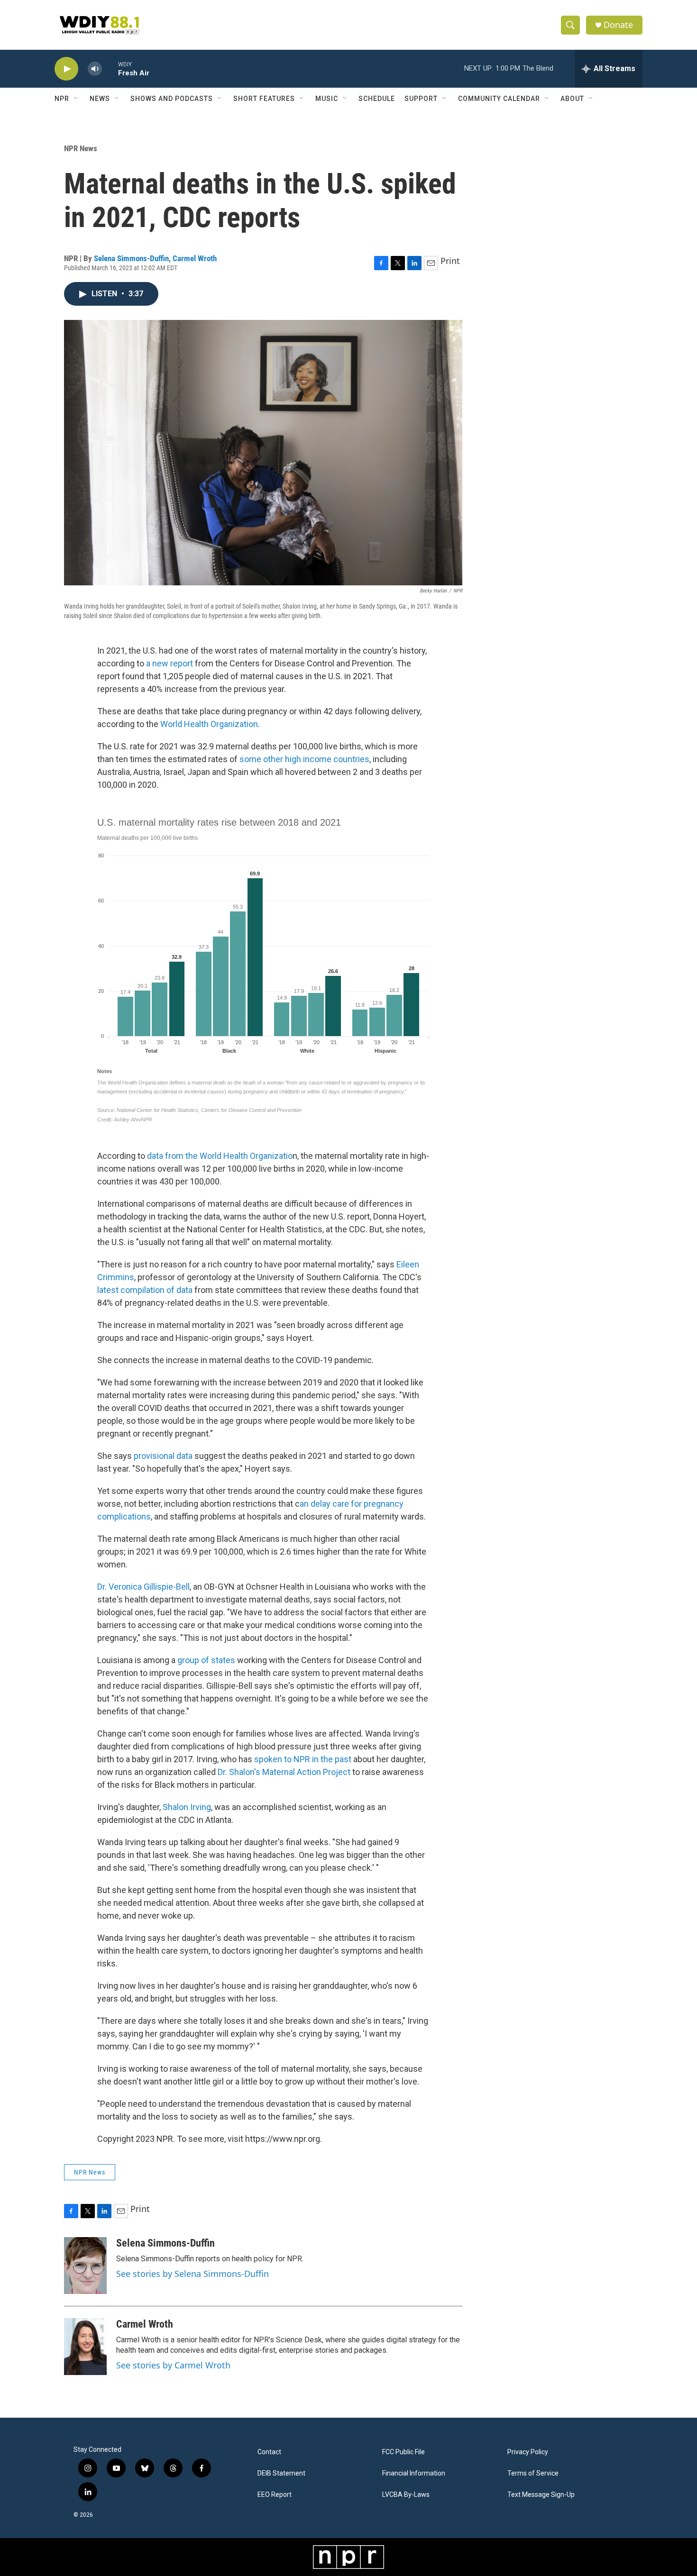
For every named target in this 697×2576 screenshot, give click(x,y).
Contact (269, 2452)
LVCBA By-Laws (406, 2495)
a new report (170, 663)
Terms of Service (533, 2473)
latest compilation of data (145, 1290)
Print (450, 261)
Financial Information (414, 2473)
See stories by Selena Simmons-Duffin (193, 2274)
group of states (206, 1660)
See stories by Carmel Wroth (173, 2365)
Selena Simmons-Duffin (131, 258)
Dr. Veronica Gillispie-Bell (143, 1587)
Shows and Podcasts (172, 99)
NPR (62, 99)
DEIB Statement (281, 2473)
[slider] (110, 68)
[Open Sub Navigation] (76, 99)
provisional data (163, 1456)
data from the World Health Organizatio (220, 1156)
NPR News (81, 148)
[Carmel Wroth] (85, 2347)
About (572, 99)
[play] (66, 69)
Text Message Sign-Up (541, 2495)
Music (327, 99)
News (100, 99)
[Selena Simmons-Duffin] (85, 2266)
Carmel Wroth (195, 258)
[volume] (95, 69)
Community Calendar (499, 99)
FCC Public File (404, 2452)
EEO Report (275, 2495)
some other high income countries (304, 759)
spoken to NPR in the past (302, 1759)
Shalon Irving (187, 1807)
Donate (618, 25)
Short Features (264, 99)
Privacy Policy (528, 2452)
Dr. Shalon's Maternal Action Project (284, 1772)
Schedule (377, 99)
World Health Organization (209, 724)
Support (421, 99)
